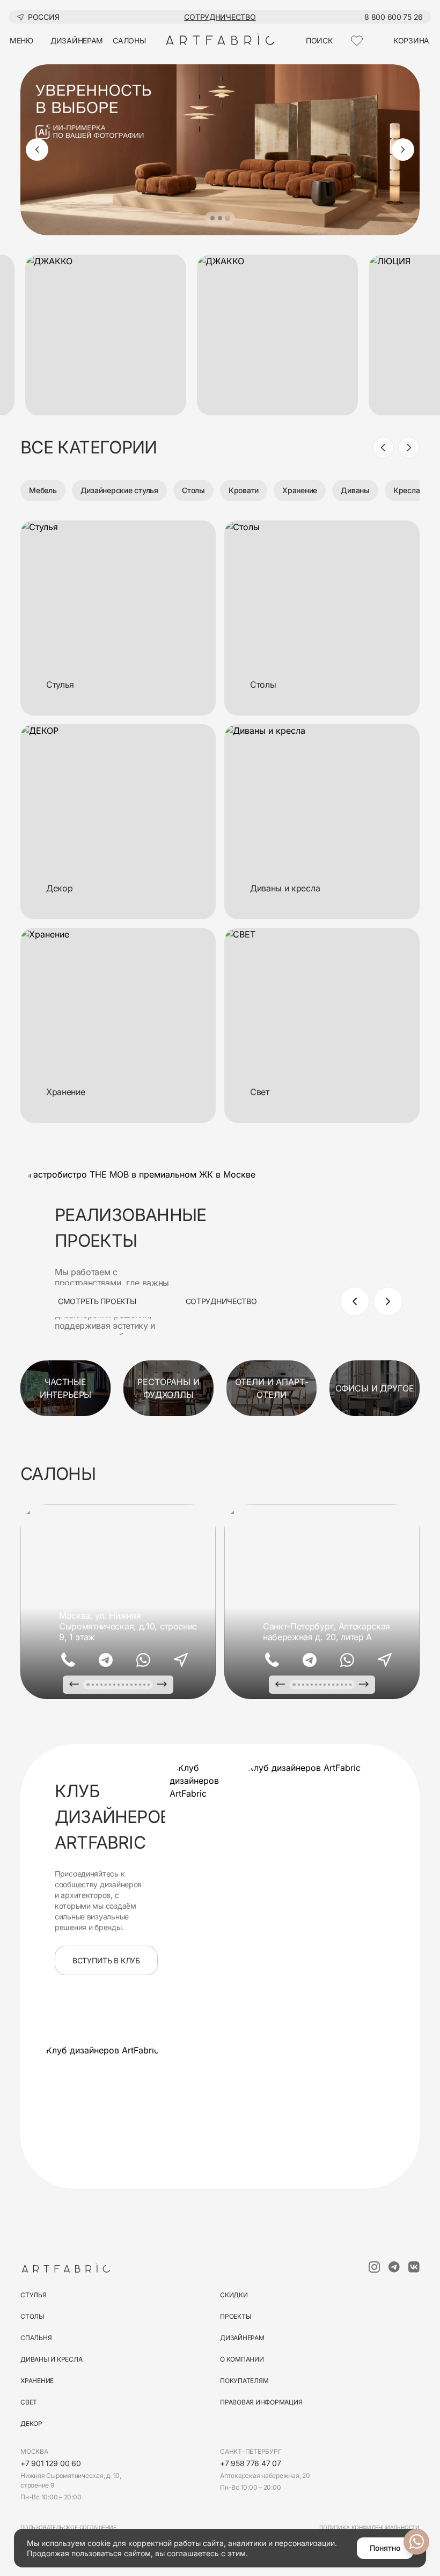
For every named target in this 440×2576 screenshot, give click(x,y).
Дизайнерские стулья (119, 490)
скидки (234, 2295)
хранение (37, 2381)
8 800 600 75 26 (394, 17)
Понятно (385, 2548)
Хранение (300, 490)
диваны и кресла (51, 2359)
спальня (36, 2338)
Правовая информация (261, 2402)
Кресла (407, 490)
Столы (193, 490)
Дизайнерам (242, 2338)
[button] (212, 218)
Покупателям (244, 2381)
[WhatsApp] (143, 1660)
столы (32, 2316)
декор (31, 2424)
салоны (129, 40)
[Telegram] (106, 1660)
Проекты (236, 2316)
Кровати (244, 490)
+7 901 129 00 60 (51, 2463)
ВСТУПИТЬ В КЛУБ (106, 1960)
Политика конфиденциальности (369, 2527)
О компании (242, 2359)
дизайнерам (77, 40)
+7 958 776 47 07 (251, 2463)
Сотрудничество (220, 17)
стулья (34, 2295)
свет (29, 2402)
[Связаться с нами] (416, 2542)
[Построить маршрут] (181, 1660)
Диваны (355, 490)
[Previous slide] (37, 150)
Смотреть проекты (97, 1301)
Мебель (43, 490)
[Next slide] (403, 150)
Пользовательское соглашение (68, 2527)
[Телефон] (68, 1660)
